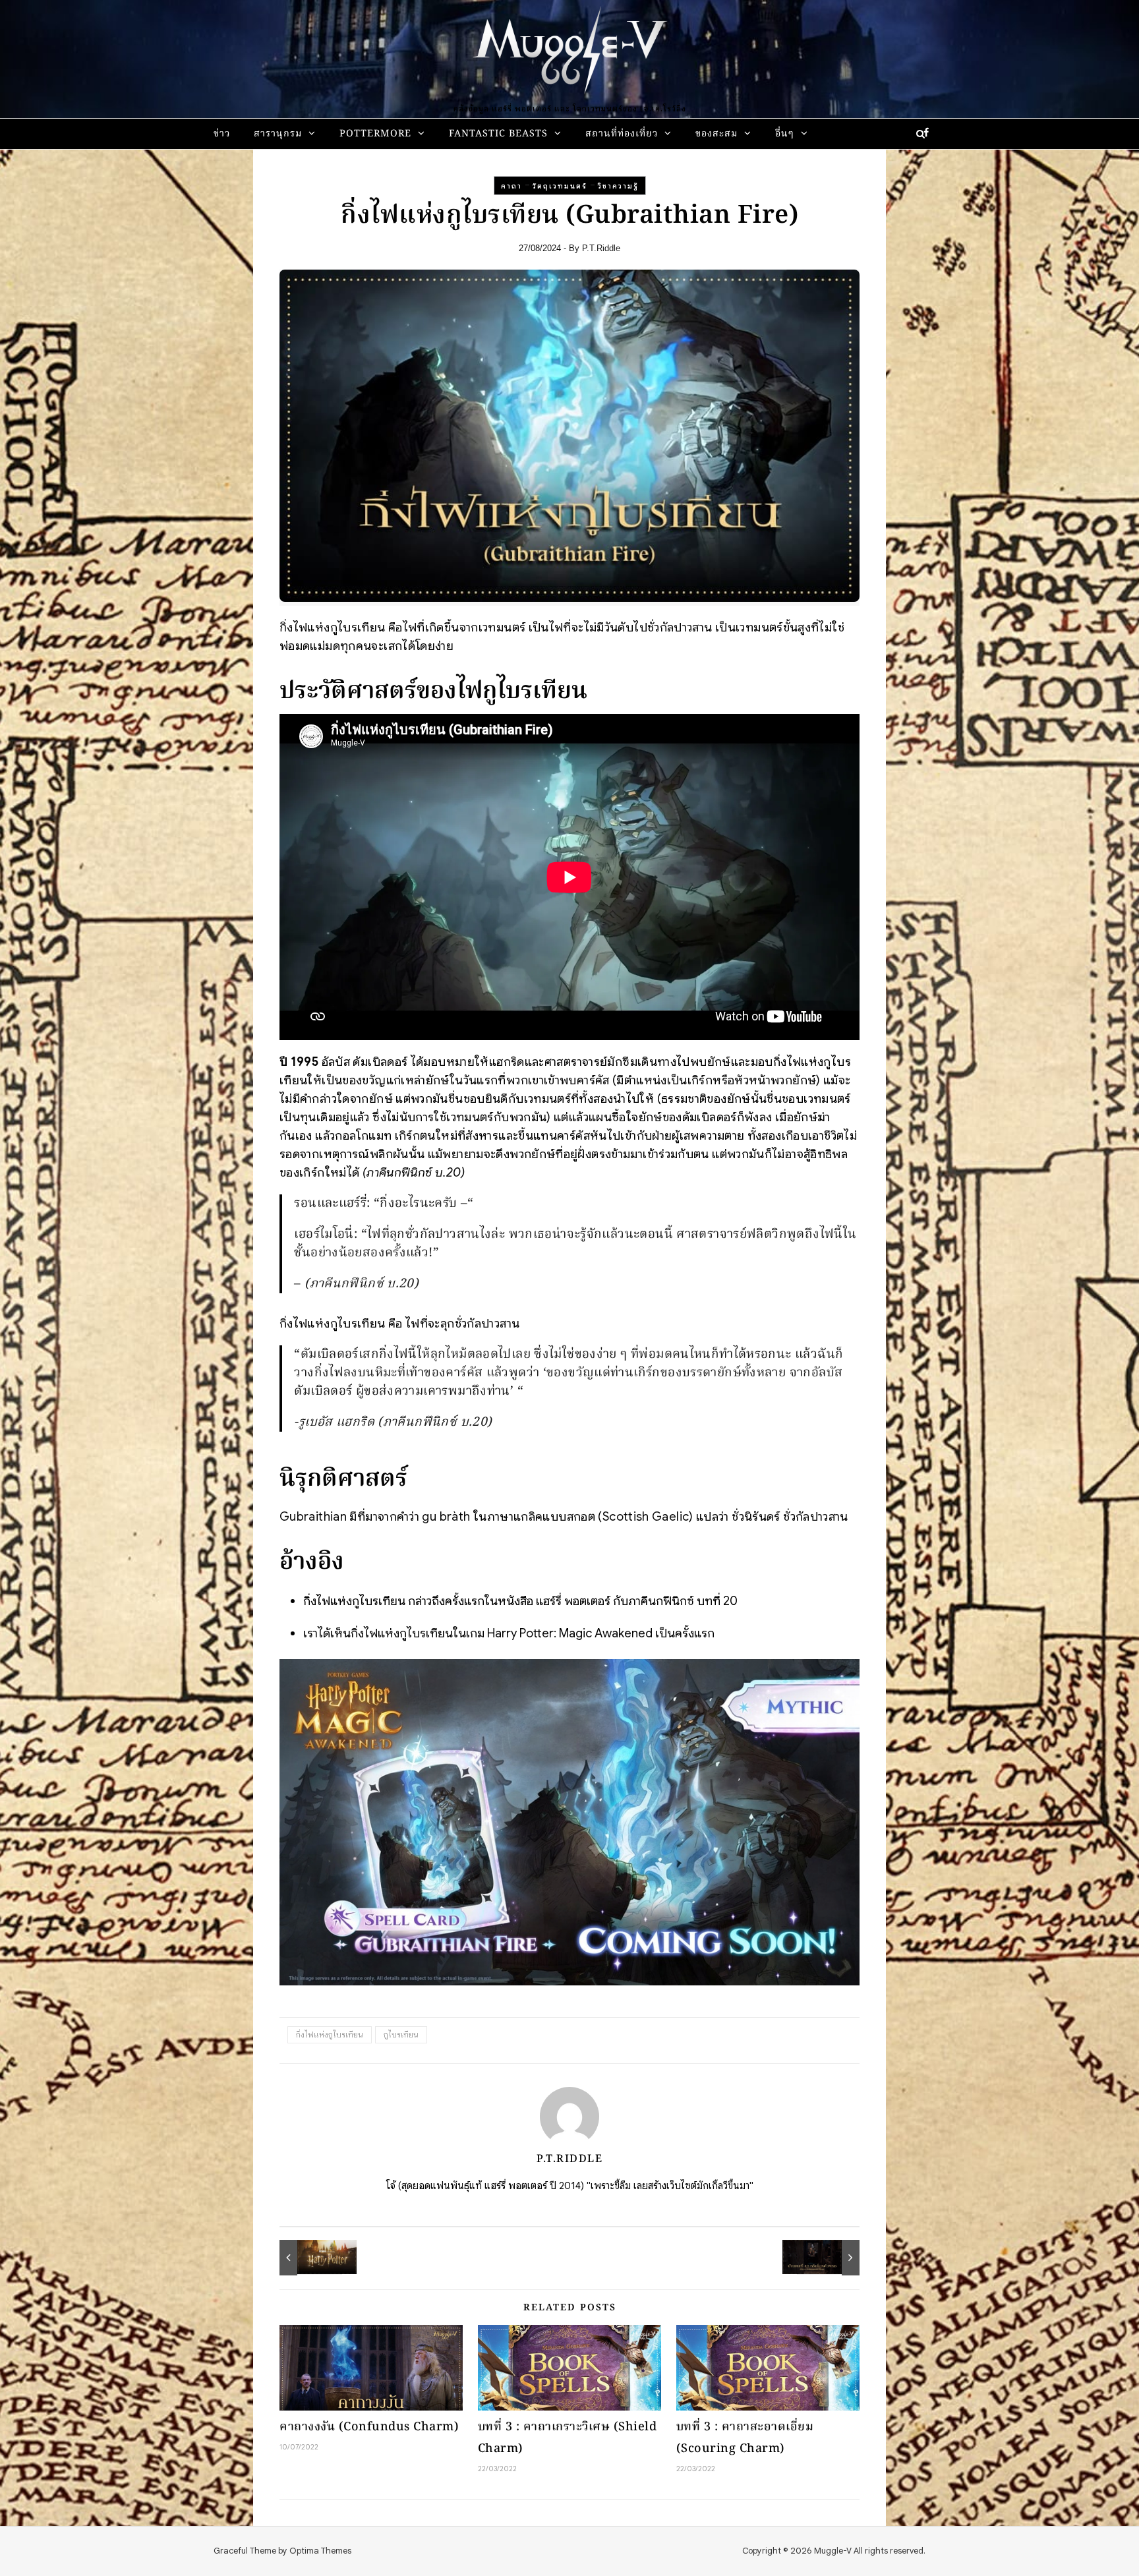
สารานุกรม (278, 134)
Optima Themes (320, 2551)
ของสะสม (716, 134)
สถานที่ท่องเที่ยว (622, 134)
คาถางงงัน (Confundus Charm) (369, 2427)
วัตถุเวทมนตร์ (560, 186)
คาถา (511, 186)
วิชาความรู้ (618, 186)
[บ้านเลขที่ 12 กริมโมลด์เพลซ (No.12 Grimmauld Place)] (830, 2258)
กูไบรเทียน (401, 2034)
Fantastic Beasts (498, 134)
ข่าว (222, 134)
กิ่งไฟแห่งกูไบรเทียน (330, 2034)
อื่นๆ (785, 134)
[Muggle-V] (569, 53)
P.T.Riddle (601, 248)
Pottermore (375, 134)
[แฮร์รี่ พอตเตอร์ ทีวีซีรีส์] (309, 2258)
